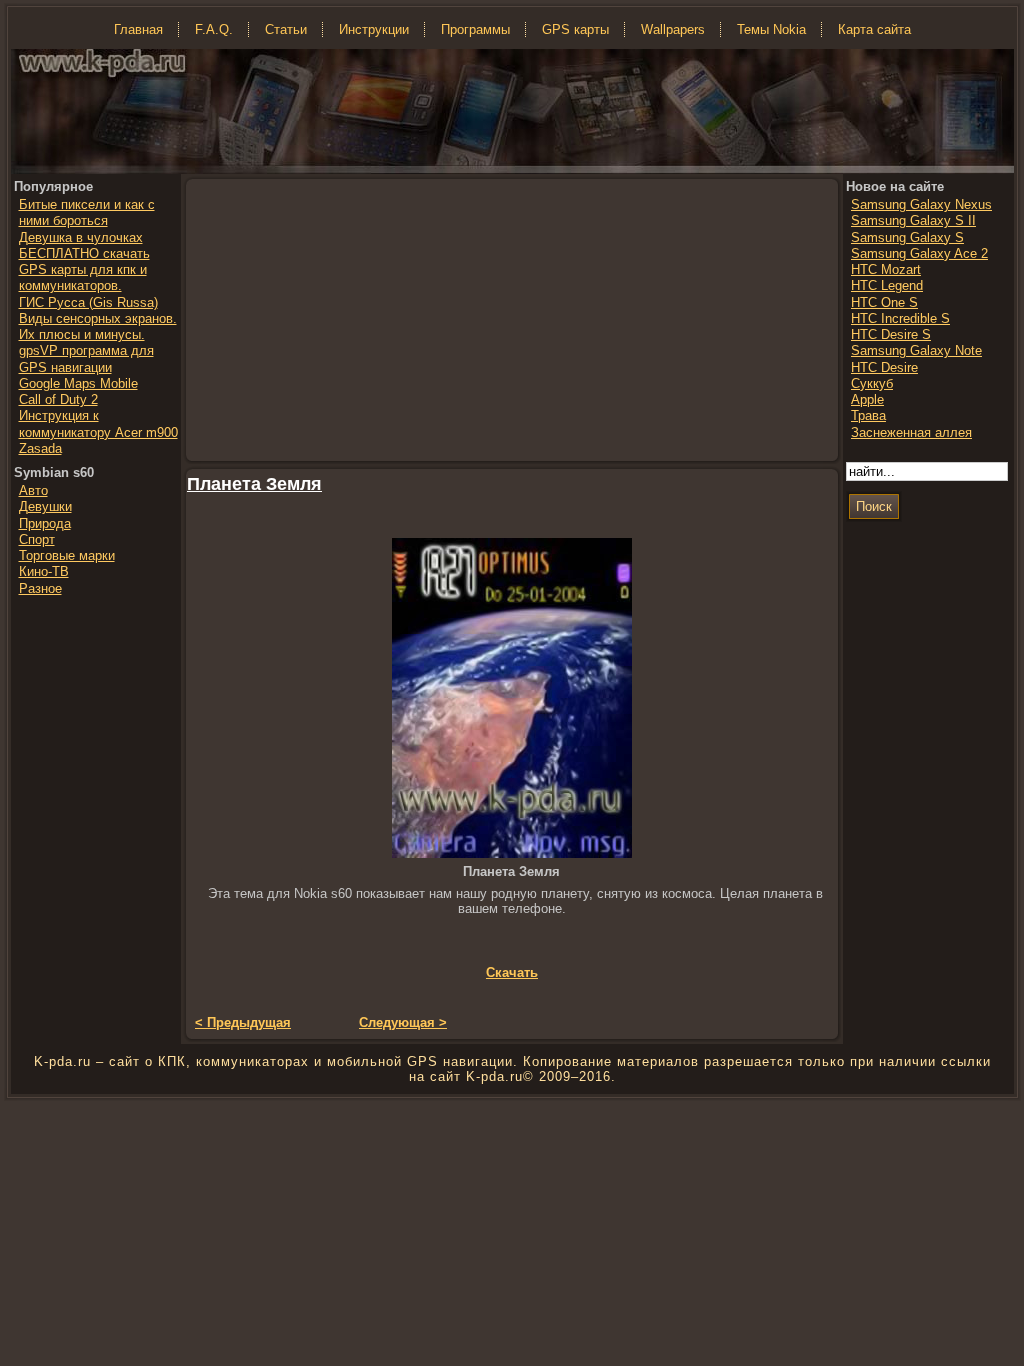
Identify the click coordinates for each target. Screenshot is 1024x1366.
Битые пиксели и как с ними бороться (87, 212)
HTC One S (884, 302)
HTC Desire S (891, 334)
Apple (867, 399)
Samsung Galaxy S (907, 237)
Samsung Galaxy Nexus (921, 204)
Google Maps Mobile (78, 383)
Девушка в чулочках (81, 237)
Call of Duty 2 (58, 399)
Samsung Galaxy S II (913, 220)
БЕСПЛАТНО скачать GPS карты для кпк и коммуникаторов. (84, 270)
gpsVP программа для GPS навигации (86, 358)
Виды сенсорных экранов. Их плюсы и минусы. (98, 326)
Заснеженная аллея (911, 432)
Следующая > (403, 1022)
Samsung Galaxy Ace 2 (919, 253)
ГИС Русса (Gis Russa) (88, 302)
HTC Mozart (886, 269)
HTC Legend (887, 285)
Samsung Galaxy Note (916, 350)
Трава (868, 415)
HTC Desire (884, 367)
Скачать (512, 972)
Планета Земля (254, 484)
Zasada (40, 448)
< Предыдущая (243, 1022)
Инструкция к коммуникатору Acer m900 (98, 423)
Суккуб (872, 383)
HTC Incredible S (900, 318)
